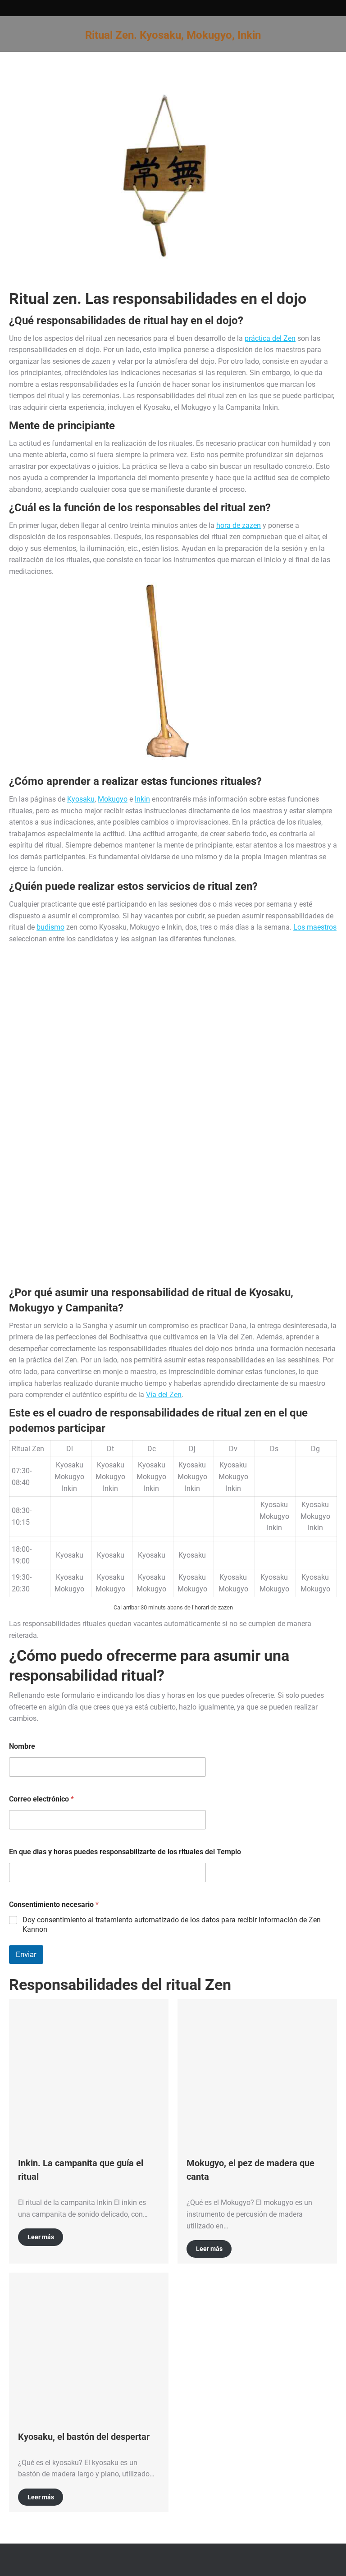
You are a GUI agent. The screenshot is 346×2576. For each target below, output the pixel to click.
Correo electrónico (41, 1799)
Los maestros (315, 927)
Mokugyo (113, 799)
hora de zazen (239, 525)
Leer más (41, 2237)
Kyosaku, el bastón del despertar (84, 2437)
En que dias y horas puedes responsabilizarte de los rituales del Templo (125, 1852)
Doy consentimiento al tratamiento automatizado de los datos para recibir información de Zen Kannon (172, 1925)
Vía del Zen (164, 1395)
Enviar (26, 1954)
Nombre (22, 1746)
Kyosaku (81, 799)
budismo (50, 927)
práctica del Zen (270, 338)
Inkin (142, 799)
